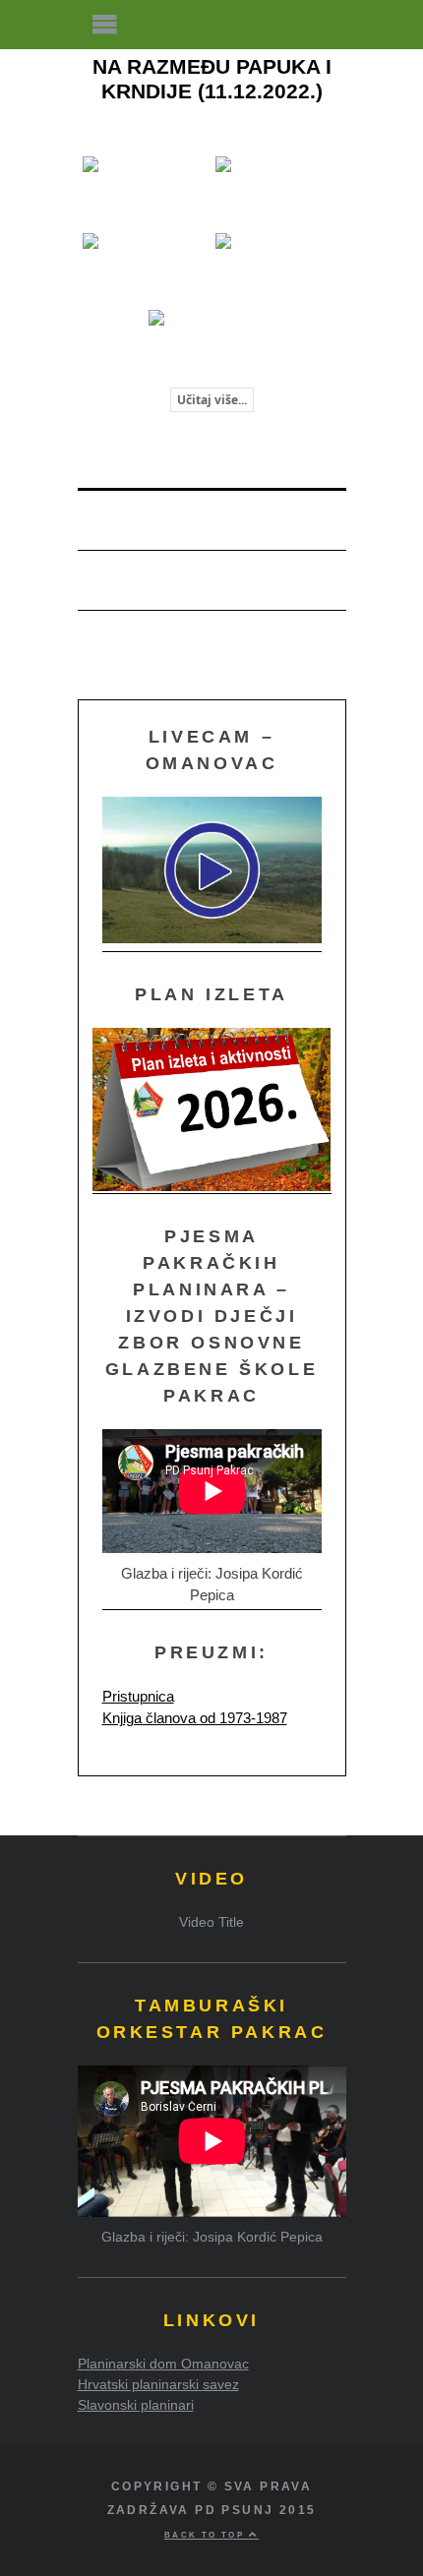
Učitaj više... (212, 400)
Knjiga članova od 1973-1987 (195, 1718)
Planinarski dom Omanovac (163, 2364)
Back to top (207, 2535)
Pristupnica (138, 1696)
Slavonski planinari (136, 2405)
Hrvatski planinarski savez (158, 2384)
